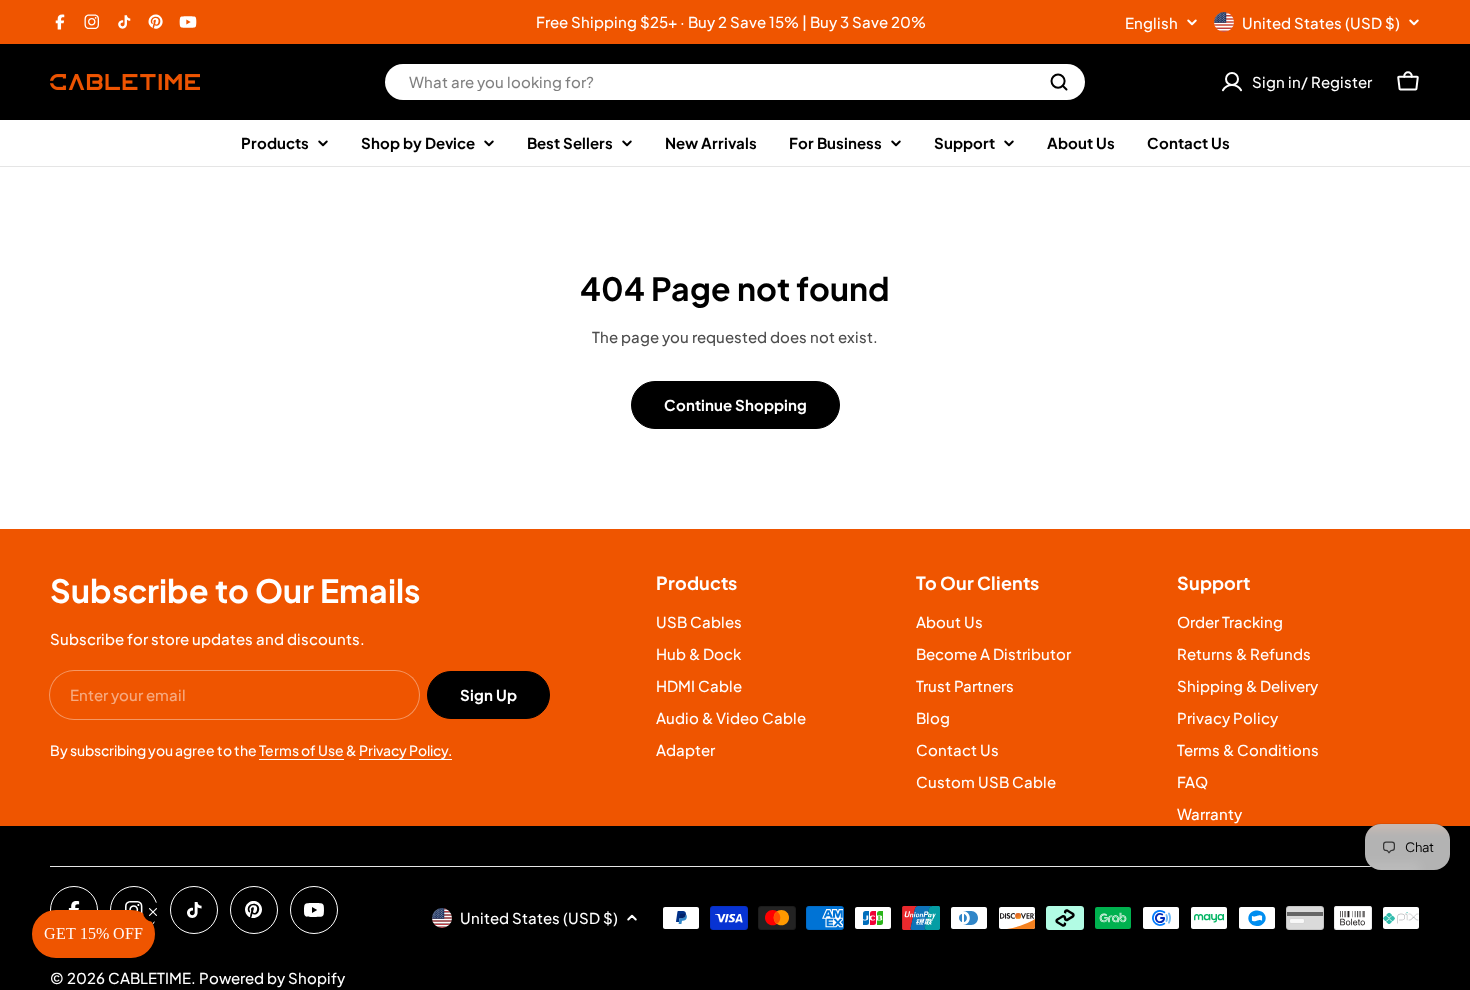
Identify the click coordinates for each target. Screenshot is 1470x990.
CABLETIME (149, 977)
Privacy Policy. (405, 750)
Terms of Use (301, 750)
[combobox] (735, 82)
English (1151, 22)
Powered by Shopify (272, 977)
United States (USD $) (1321, 22)
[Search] (1059, 82)
